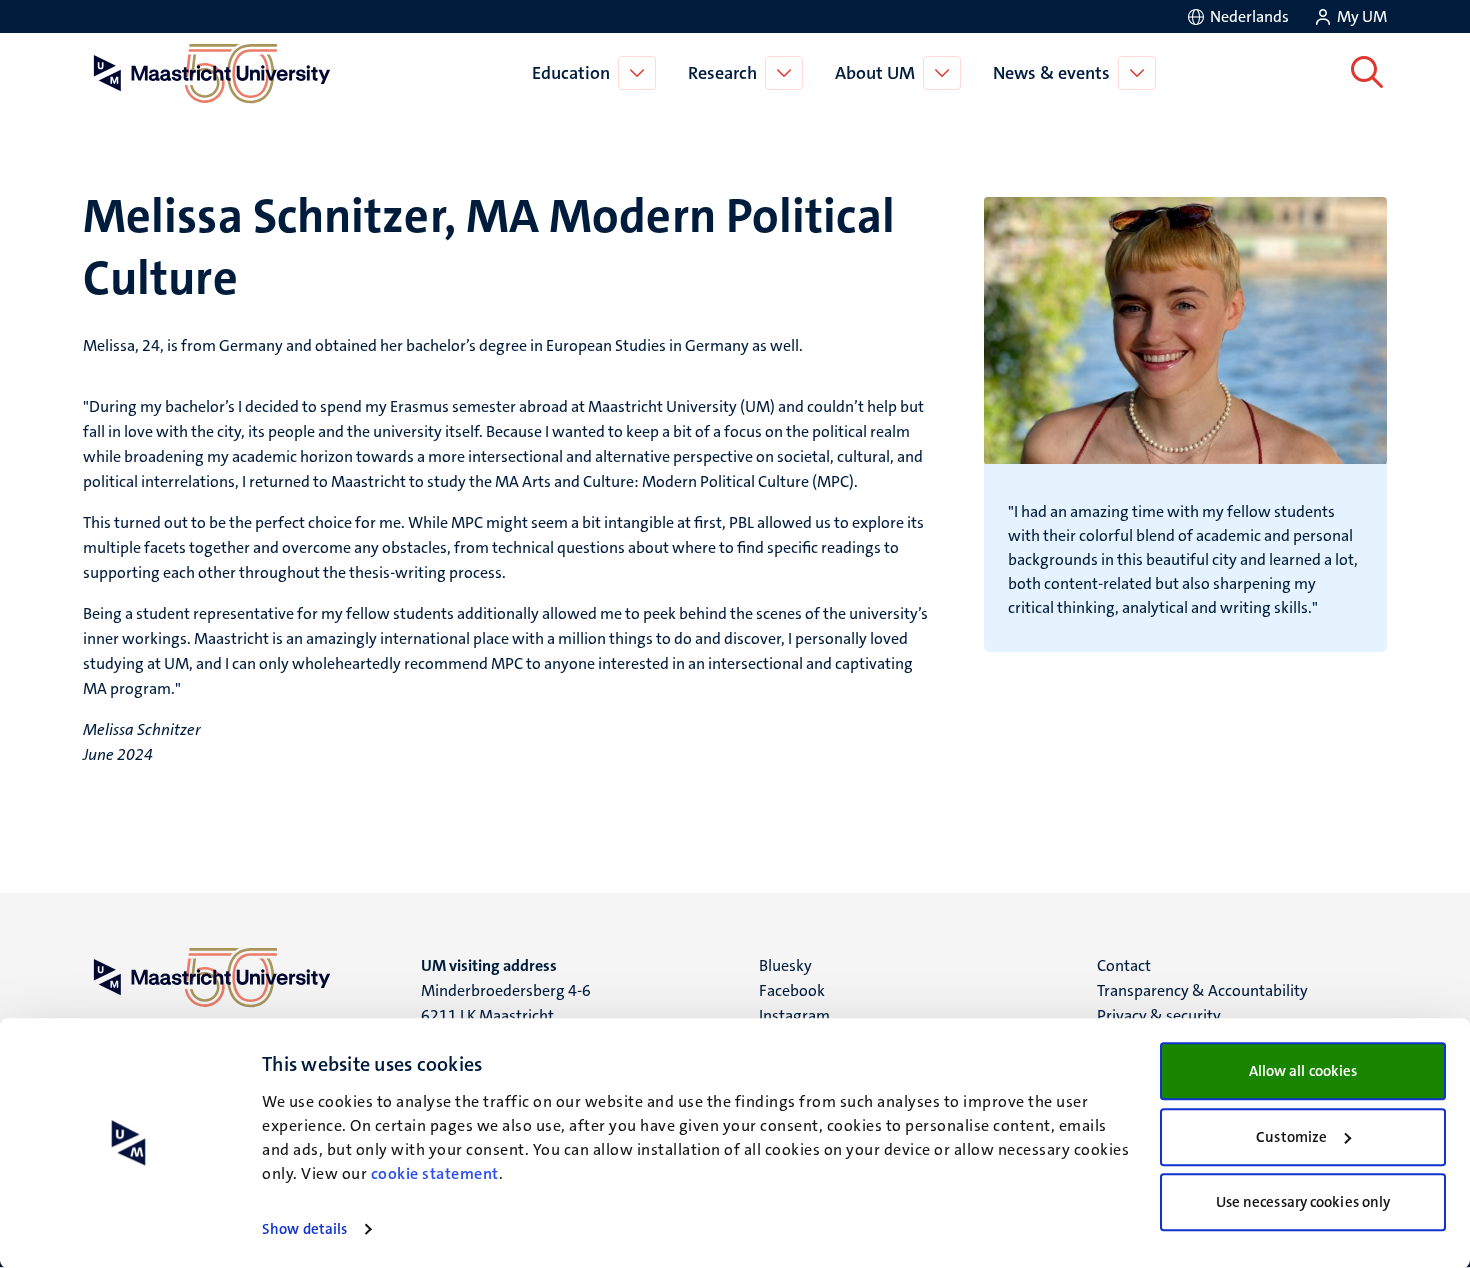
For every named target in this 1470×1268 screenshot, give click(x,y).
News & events (1051, 73)
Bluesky (785, 965)
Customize (1291, 1137)
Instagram (794, 1015)
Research (722, 73)
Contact (1124, 965)
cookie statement (435, 1173)
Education (571, 73)
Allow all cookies (1303, 1071)
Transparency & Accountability (1202, 990)
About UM (875, 73)
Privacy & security (1159, 1015)
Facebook (792, 990)
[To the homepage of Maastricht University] (212, 73)
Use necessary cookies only (1303, 1202)
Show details (304, 1229)
